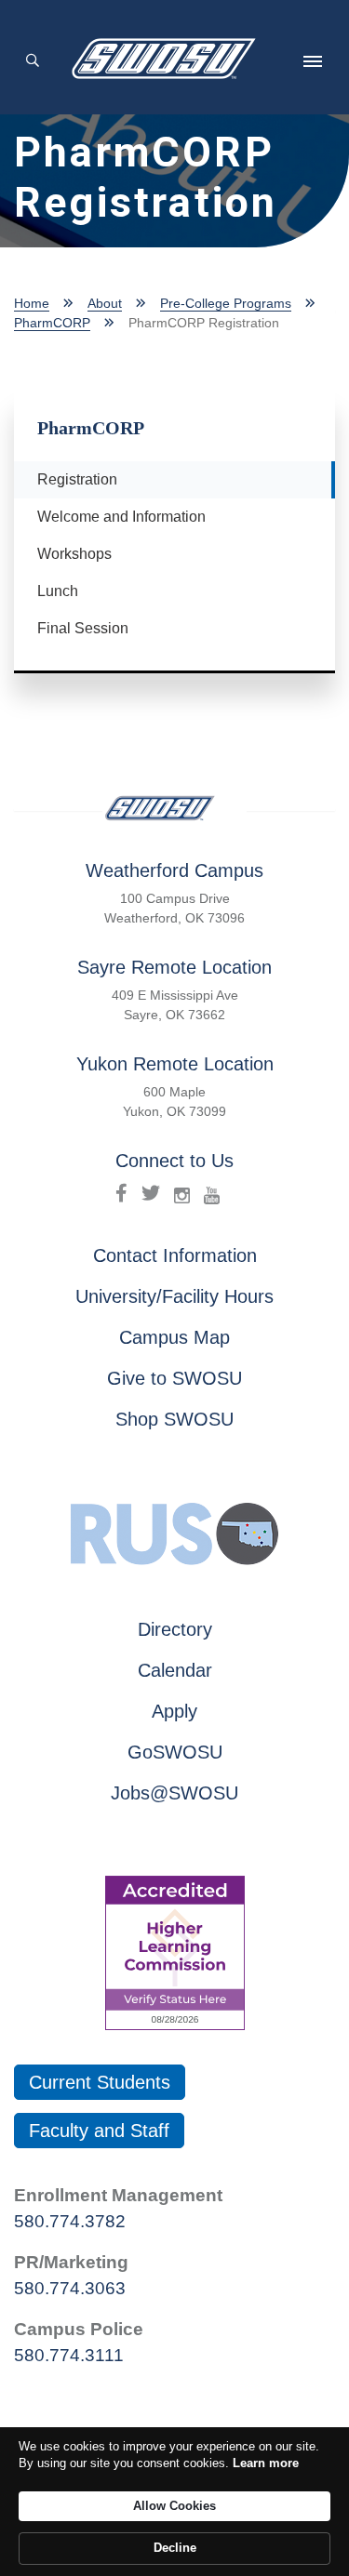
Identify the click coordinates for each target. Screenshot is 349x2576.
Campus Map (174, 1337)
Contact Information (175, 1255)
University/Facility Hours (174, 1296)
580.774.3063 (70, 2288)
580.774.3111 (69, 2355)
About (105, 303)
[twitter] (151, 1193)
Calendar (175, 1670)
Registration (84, 479)
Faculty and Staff (99, 2131)
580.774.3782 (70, 2221)
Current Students (100, 2082)
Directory (175, 1629)
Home (32, 303)
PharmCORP (52, 323)
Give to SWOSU (174, 1378)
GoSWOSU (175, 1752)
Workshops (74, 554)
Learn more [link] (266, 2463)
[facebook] (121, 1193)
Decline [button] (175, 2548)
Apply (174, 1711)
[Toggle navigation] (313, 61)
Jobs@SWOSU (174, 1793)
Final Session (83, 628)
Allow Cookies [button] (174, 2506)
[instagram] (182, 1193)
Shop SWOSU (174, 1419)
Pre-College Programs (226, 303)
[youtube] (212, 1193)
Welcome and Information (121, 517)
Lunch (58, 591)
